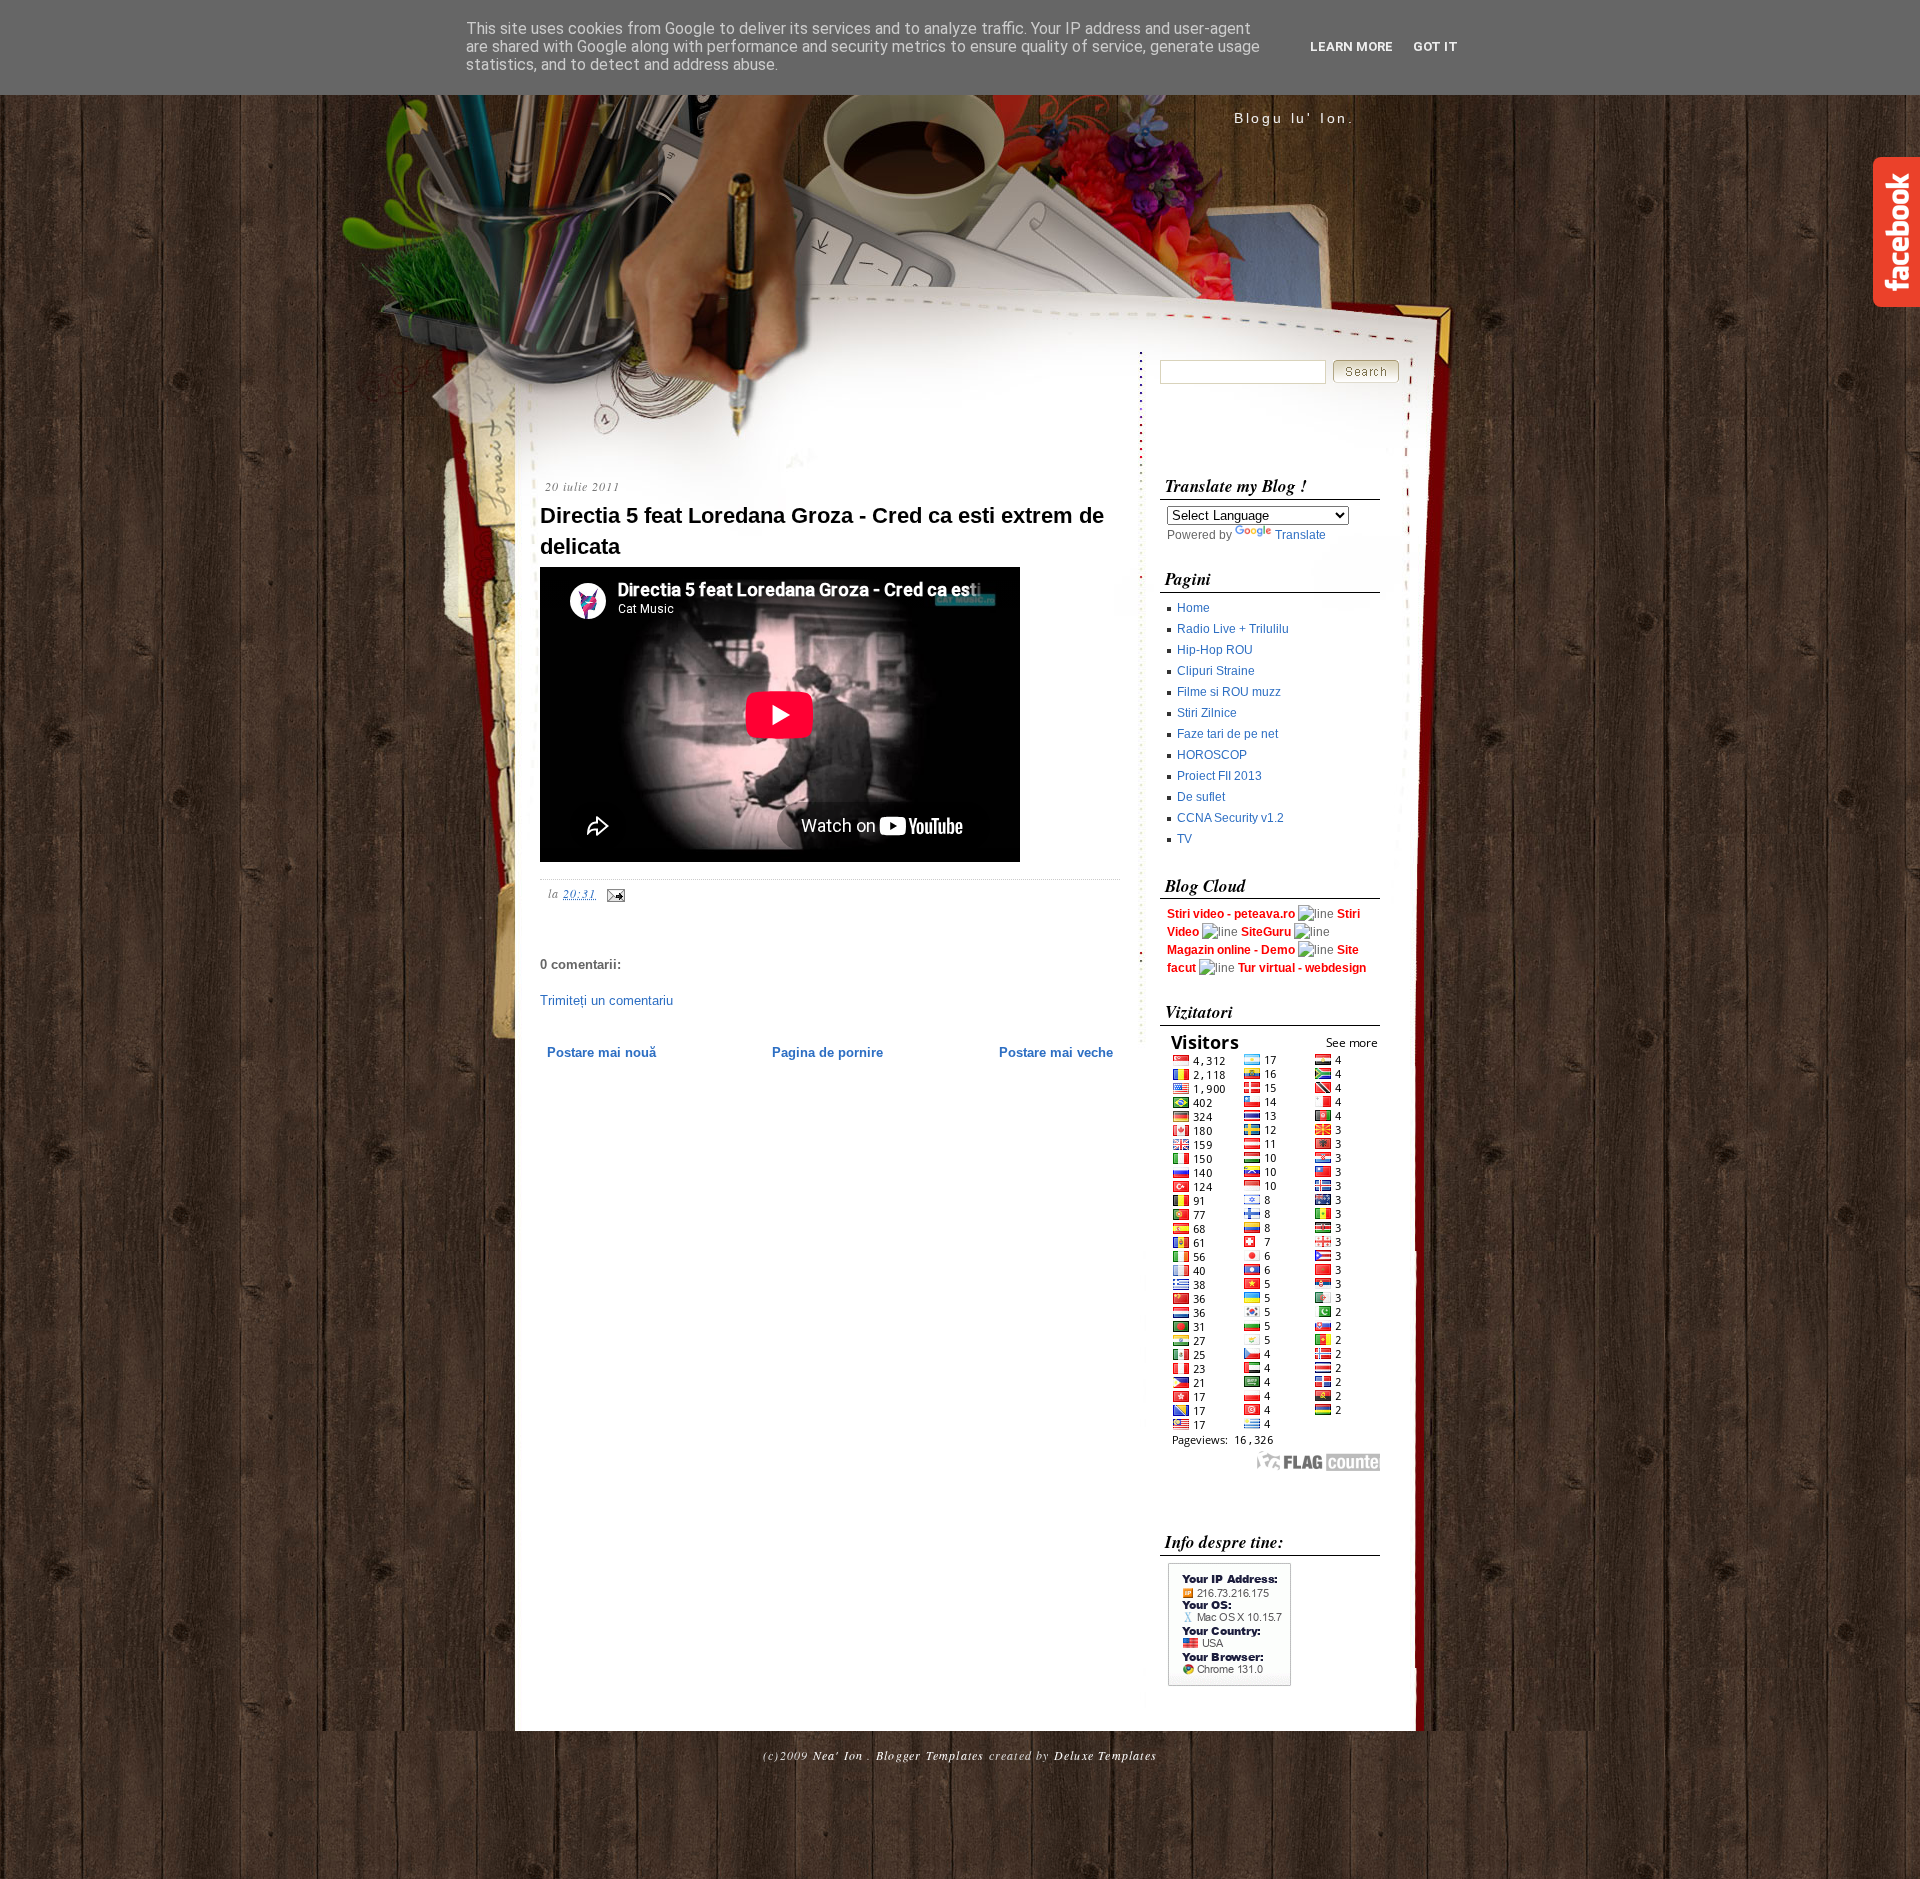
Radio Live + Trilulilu (1233, 629)
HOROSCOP (1212, 755)
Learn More (1351, 46)
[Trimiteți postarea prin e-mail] (613, 893)
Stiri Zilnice (1207, 713)
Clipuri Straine (1216, 671)
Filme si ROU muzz (1229, 692)
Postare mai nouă (601, 1052)
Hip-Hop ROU (1215, 650)
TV (1184, 839)
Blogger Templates (930, 1755)
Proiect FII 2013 (1219, 776)
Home (1193, 608)
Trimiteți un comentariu (606, 1000)
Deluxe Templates (1105, 1755)
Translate (1300, 535)
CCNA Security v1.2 (1230, 818)
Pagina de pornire (827, 1052)
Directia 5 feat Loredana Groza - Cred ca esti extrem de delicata (822, 531)
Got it (1435, 46)
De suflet (1201, 797)
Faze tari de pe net (1227, 734)
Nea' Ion (838, 1755)
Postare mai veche (1056, 1052)
